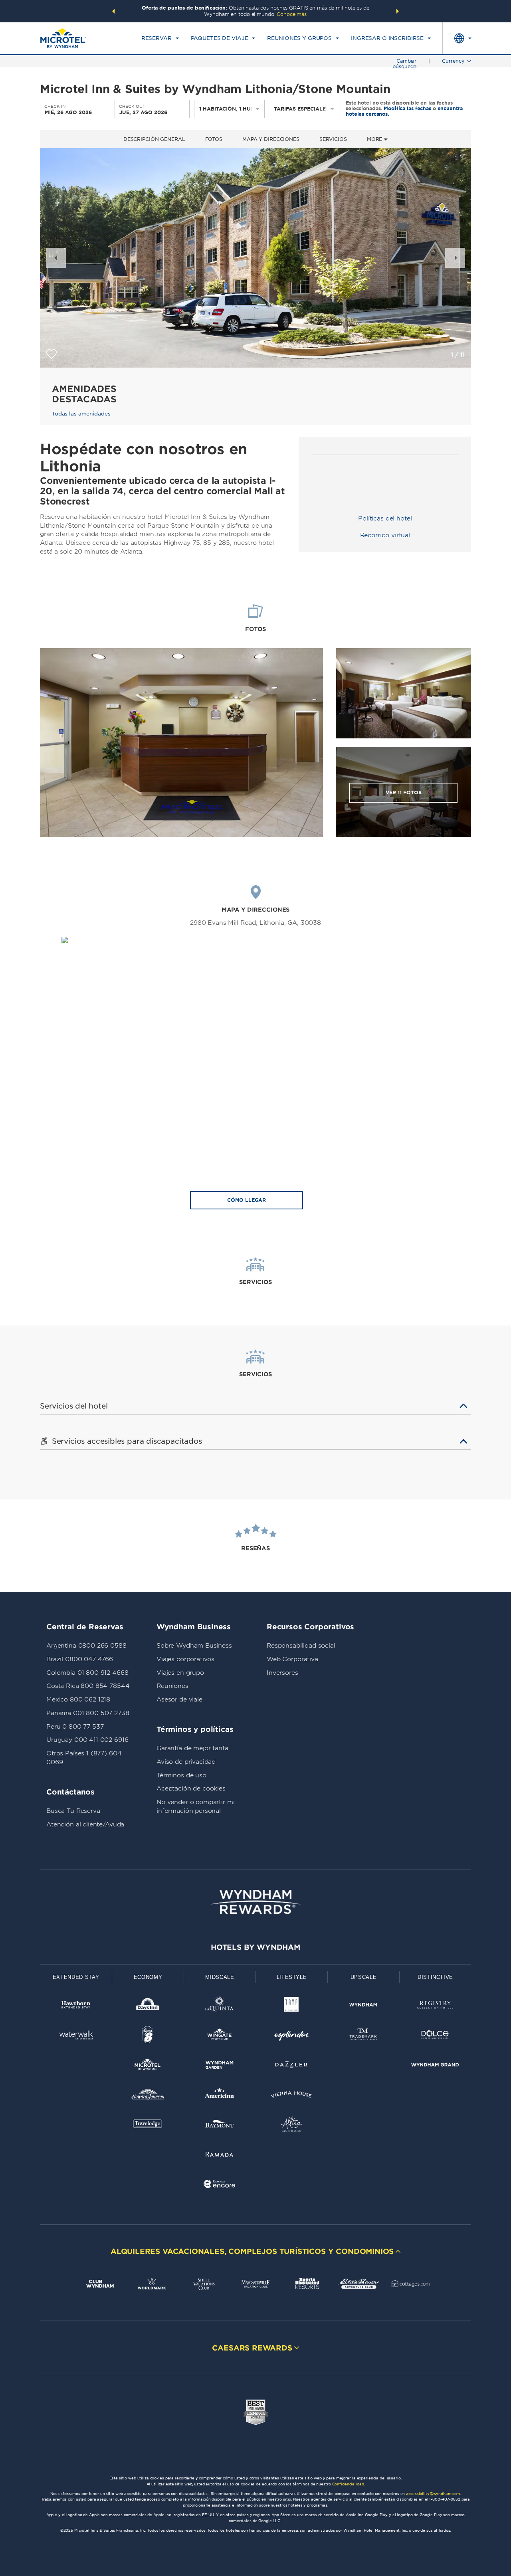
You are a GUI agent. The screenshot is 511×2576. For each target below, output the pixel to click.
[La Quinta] (220, 2006)
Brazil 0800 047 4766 (80, 1659)
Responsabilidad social (301, 1646)
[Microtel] (148, 2066)
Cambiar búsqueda (404, 64)
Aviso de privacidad (186, 1762)
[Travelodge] (148, 2126)
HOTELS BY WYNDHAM (255, 1947)
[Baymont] (220, 2126)
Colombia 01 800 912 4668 (87, 1673)
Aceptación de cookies (191, 1789)
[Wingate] (220, 2036)
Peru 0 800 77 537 (75, 1727)
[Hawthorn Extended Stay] (76, 2006)
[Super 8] (148, 2036)
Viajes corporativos (185, 1659)
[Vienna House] (291, 2096)
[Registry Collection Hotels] (435, 2006)
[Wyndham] (363, 2006)
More (375, 139)
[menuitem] (160, 38)
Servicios (333, 139)
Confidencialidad (348, 2484)
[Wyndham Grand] (435, 2066)
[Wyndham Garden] (220, 2066)
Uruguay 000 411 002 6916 (87, 1740)
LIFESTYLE (292, 1977)
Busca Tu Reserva (73, 1811)
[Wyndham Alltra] (291, 2126)
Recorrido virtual (385, 535)
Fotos (214, 139)
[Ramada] (220, 2156)
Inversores (282, 1673)
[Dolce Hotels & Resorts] (435, 2036)
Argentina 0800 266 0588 (86, 1646)
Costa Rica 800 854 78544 (88, 1686)
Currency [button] (453, 61)
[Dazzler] (291, 2066)
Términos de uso (181, 1775)
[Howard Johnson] (148, 2096)
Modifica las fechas (407, 108)
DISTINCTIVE (435, 1977)
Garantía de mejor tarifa (192, 1748)
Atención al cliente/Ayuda (85, 1824)
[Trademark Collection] (363, 2036)
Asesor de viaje (179, 1700)
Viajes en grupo (180, 1673)
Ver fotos (404, 792)
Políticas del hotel (385, 518)
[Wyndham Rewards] (255, 1902)
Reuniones (172, 1686)
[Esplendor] (291, 2036)
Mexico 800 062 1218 (78, 1700)
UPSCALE (364, 1977)
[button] (113, 11)
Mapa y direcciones (271, 139)
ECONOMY (148, 1977)
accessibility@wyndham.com (433, 2494)
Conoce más (292, 14)
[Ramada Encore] (220, 2185)
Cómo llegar (247, 1200)
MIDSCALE (220, 1977)
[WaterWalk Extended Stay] (76, 2036)
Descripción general (154, 139)
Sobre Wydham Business (194, 1646)
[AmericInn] (220, 2096)
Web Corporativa (292, 1659)
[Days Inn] (148, 2006)
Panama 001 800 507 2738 (88, 1713)
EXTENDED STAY (76, 1977)
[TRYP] (291, 2006)
